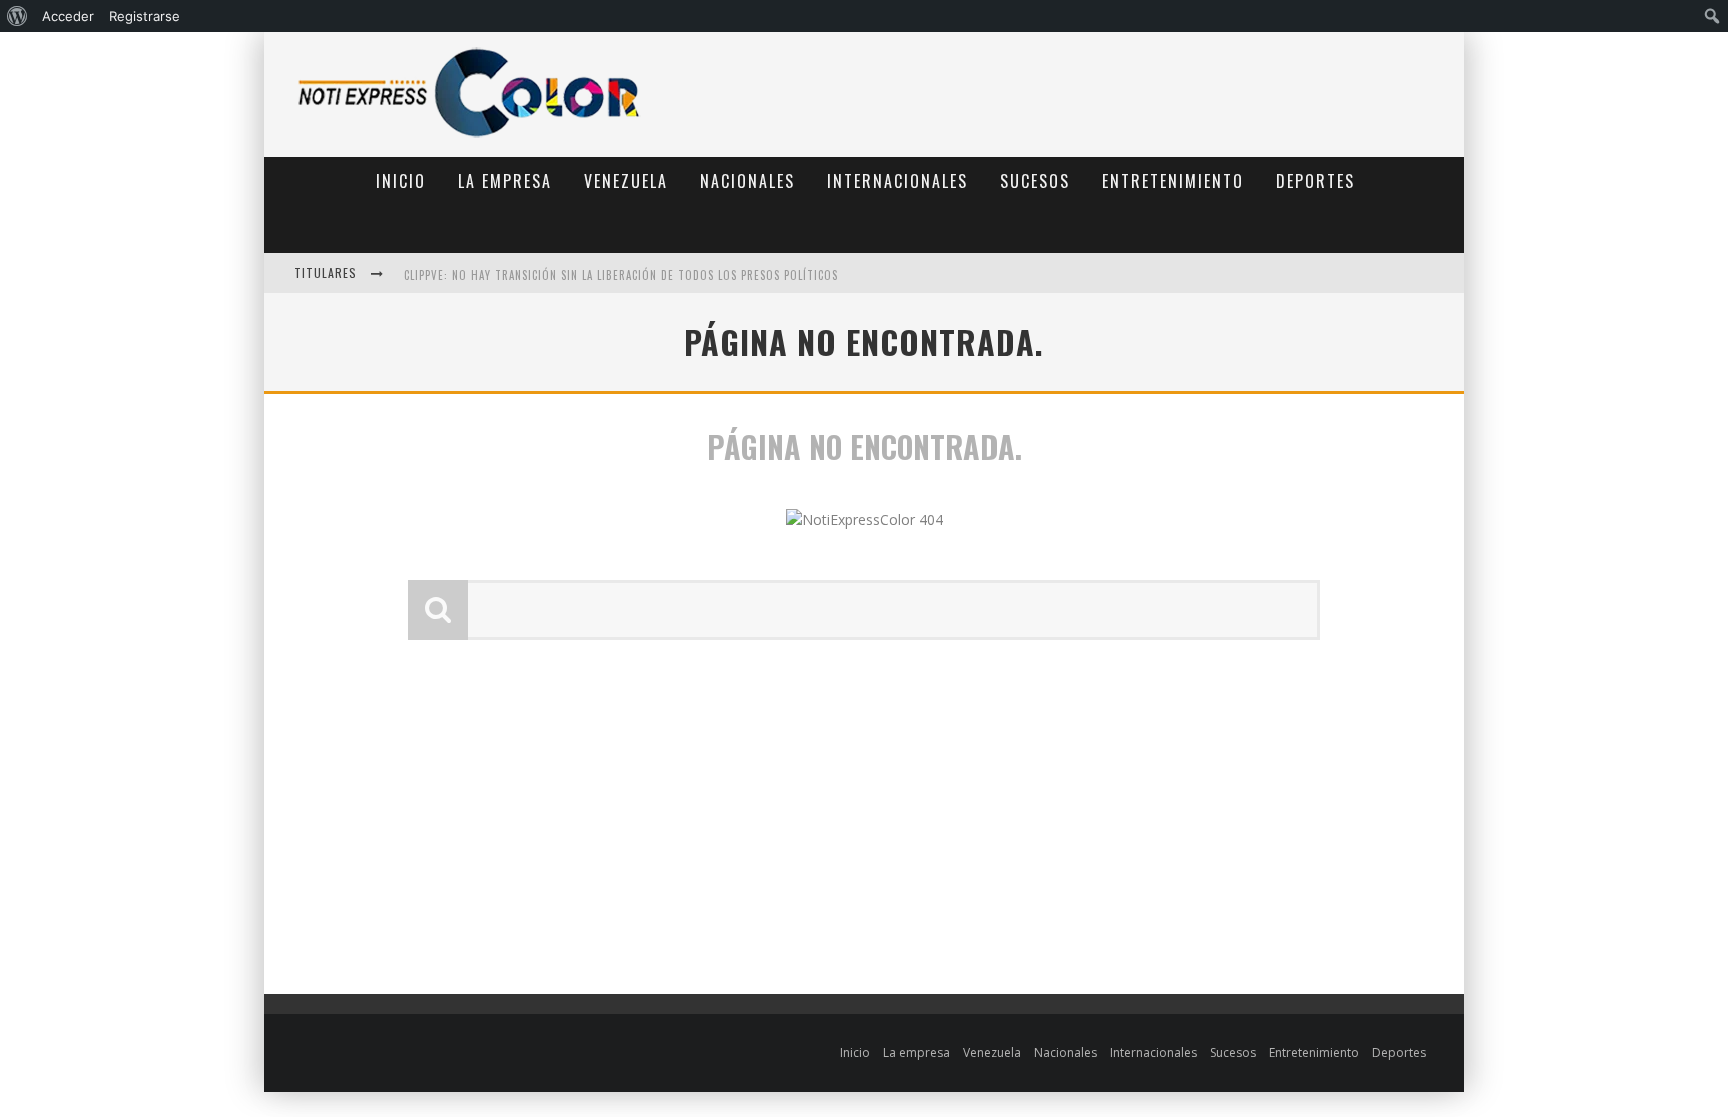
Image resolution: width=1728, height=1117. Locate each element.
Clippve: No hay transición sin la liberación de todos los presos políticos (621, 227)
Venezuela (626, 181)
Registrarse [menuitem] (144, 16)
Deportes (1315, 181)
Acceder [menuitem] (68, 16)
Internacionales (897, 181)
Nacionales (747, 181)
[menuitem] (17, 16)
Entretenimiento (1173, 181)
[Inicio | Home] (469, 136)
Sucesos (1035, 181)
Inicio (401, 181)
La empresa (505, 181)
